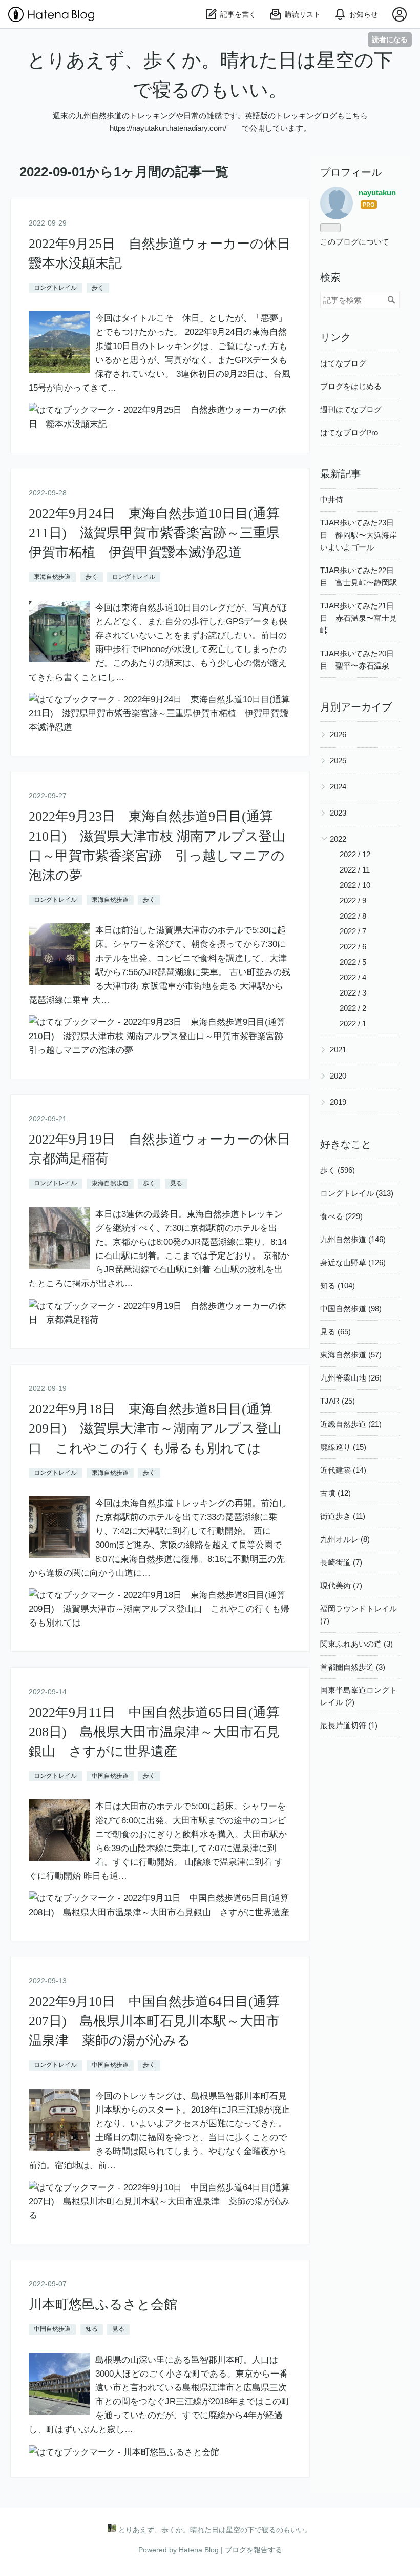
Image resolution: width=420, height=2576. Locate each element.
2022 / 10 (355, 885)
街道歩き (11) (343, 1516)
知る (92, 2329)
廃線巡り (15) (343, 1447)
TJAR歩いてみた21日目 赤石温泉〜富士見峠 (359, 618)
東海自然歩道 (52, 577)
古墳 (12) (335, 1493)
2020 (338, 1076)
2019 (338, 1102)
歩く (98, 288)
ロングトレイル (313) (357, 1193)
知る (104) (338, 1285)
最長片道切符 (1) (349, 1725)
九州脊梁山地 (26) (351, 1378)
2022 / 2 (353, 1008)
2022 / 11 (355, 870)
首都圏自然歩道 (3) (353, 1667)
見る (176, 1183)
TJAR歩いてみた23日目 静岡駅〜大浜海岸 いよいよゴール (362, 535)
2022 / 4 (353, 977)
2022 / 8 (353, 916)
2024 (338, 787)
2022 (338, 839)
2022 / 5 (353, 962)
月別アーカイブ (356, 707)
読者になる (390, 39)
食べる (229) (341, 1216)
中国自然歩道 (110, 1776)
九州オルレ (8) (345, 1539)
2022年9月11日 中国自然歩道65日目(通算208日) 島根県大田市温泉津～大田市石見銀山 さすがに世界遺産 (154, 1732)
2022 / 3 (353, 993)
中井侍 (332, 500)
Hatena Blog (199, 2550)
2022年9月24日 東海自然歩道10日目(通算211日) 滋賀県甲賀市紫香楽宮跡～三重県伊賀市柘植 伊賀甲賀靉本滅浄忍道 (154, 533)
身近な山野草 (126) (353, 1262)
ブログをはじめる (351, 386)
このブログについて (355, 242)
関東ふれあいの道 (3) (356, 1644)
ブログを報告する (254, 2550)
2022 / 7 (353, 931)
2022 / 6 (353, 947)
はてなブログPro (349, 432)
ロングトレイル (55, 288)
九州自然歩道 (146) (353, 1239)
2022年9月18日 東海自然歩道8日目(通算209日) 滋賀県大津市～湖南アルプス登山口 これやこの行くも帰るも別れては (155, 1429)
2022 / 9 (353, 900)
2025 (338, 760)
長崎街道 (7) (341, 1562)
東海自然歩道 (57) (351, 1355)
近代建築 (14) (343, 1470)
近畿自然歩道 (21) (351, 1424)
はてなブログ (343, 363)
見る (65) (335, 1332)
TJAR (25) (338, 1401)
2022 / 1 (353, 1023)
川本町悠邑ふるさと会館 (103, 2305)
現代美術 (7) (341, 1585)
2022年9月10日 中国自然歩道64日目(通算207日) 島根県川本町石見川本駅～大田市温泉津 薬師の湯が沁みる (154, 2021)
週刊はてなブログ (351, 409)
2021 (338, 1050)
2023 (338, 813)
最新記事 (341, 474)
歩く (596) (338, 1170)
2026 (338, 734)
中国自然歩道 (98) (351, 1309)
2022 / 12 (355, 854)
